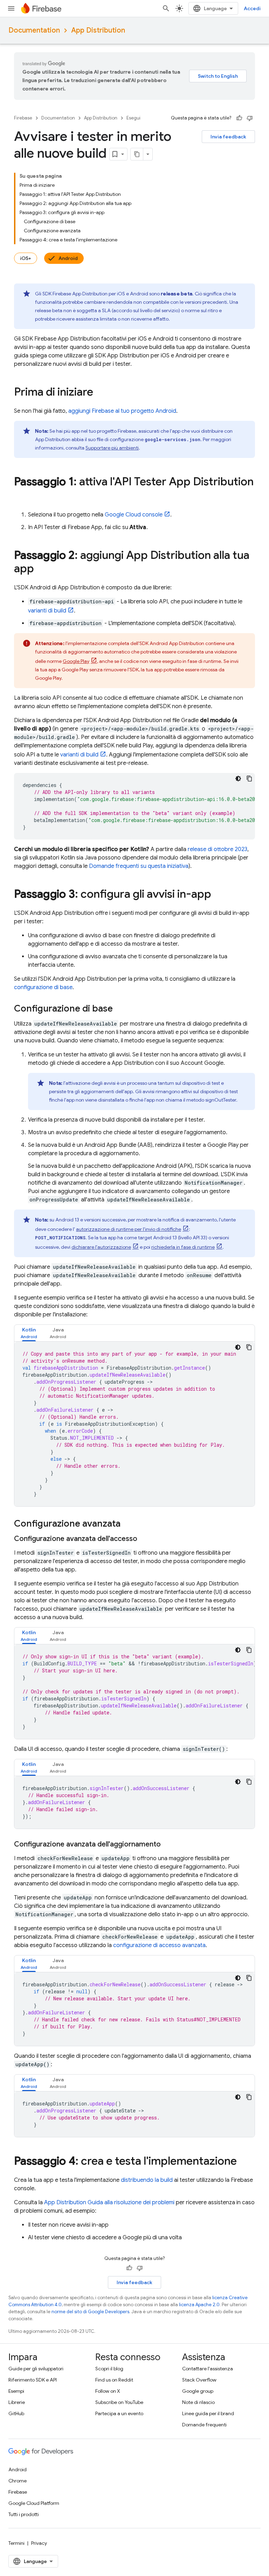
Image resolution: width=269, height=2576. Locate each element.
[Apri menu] (11, 8)
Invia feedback (228, 137)
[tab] (29, 1333)
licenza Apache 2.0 (199, 2305)
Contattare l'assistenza (208, 2369)
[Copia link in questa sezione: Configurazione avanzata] (127, 1524)
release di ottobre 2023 (218, 849)
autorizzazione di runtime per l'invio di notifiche (129, 1229)
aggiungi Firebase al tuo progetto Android (122, 411)
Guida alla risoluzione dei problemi (109, 2202)
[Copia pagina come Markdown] (137, 154)
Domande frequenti (204, 2425)
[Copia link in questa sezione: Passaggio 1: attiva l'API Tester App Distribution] (21, 496)
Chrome (18, 2481)
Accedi (252, 8)
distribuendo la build (147, 2180)
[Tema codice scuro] (238, 779)
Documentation (34, 30)
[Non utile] (250, 118)
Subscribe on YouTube (119, 2402)
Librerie (17, 2402)
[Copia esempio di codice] (249, 779)
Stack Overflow (199, 2380)
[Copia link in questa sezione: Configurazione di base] (120, 1009)
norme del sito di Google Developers (90, 2312)
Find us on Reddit (114, 2380)
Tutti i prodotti (24, 2514)
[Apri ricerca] (166, 8)
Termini (16, 2543)
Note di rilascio (198, 2402)
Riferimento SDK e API (33, 2380)
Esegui (133, 118)
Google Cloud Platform (34, 2503)
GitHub (16, 2413)
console (134, 515)
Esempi (16, 2391)
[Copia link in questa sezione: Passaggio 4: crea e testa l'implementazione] (244, 2162)
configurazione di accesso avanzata (159, 1945)
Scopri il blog (109, 2369)
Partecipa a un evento (119, 2413)
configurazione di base (43, 987)
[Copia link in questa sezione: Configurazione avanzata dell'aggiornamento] (168, 1844)
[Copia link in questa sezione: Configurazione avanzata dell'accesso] (144, 1539)
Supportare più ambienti (112, 448)
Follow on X (108, 2391)
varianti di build (47, 611)
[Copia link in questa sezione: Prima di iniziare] (100, 393)
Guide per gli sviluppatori (36, 2369)
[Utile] (239, 118)
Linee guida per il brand (208, 2413)
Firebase (23, 118)
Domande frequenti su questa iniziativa (139, 866)
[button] (29, 1333)
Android (68, 258)
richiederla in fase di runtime (183, 1247)
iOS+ (26, 258)
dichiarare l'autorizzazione (101, 1247)
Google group (198, 2391)
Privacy (39, 2543)
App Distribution (98, 30)
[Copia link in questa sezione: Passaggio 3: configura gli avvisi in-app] (218, 895)
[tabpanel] (134, 1424)
